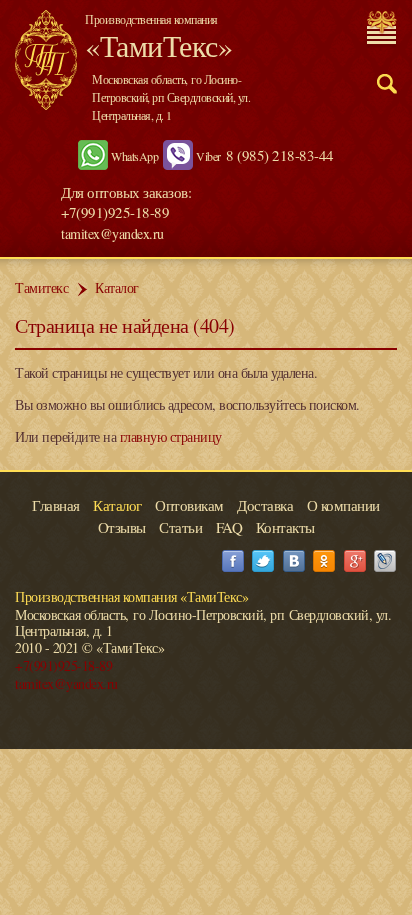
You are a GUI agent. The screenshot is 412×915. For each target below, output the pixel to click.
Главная (56, 505)
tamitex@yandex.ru (112, 233)
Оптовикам (189, 505)
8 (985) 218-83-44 (280, 155)
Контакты (285, 527)
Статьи (180, 527)
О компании (343, 505)
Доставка (265, 505)
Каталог (117, 287)
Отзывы (122, 527)
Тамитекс (41, 287)
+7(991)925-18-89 (63, 665)
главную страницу (171, 436)
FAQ (229, 527)
